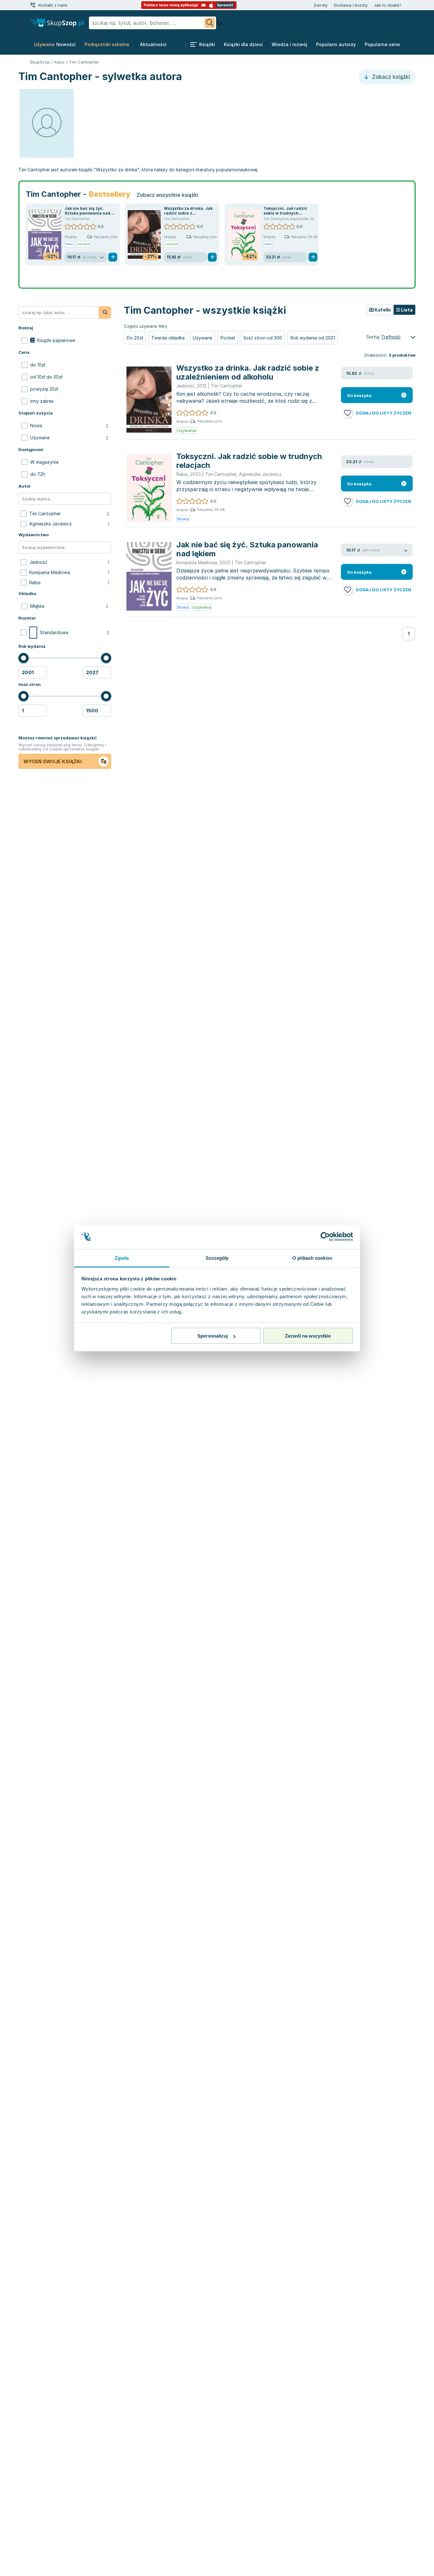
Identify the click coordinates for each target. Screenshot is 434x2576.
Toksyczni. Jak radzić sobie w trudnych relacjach (285, 213)
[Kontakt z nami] (33, 5)
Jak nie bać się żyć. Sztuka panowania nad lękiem (87, 213)
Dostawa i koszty (351, 5)
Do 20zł (135, 338)
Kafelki (382, 310)
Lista (406, 310)
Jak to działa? (388, 5)
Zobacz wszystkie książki (167, 195)
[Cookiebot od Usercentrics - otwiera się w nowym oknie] (325, 1237)
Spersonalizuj (213, 1336)
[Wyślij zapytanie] (210, 23)
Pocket (228, 338)
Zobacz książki (390, 77)
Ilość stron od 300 (263, 338)
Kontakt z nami (53, 5)
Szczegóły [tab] (217, 1258)
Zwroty (321, 5)
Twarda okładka (168, 338)
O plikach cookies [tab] (312, 1258)
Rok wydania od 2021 (313, 338)
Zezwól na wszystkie (308, 1336)
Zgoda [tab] (122, 1258)
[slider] (24, 658)
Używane (203, 338)
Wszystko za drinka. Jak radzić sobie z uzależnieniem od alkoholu (248, 372)
